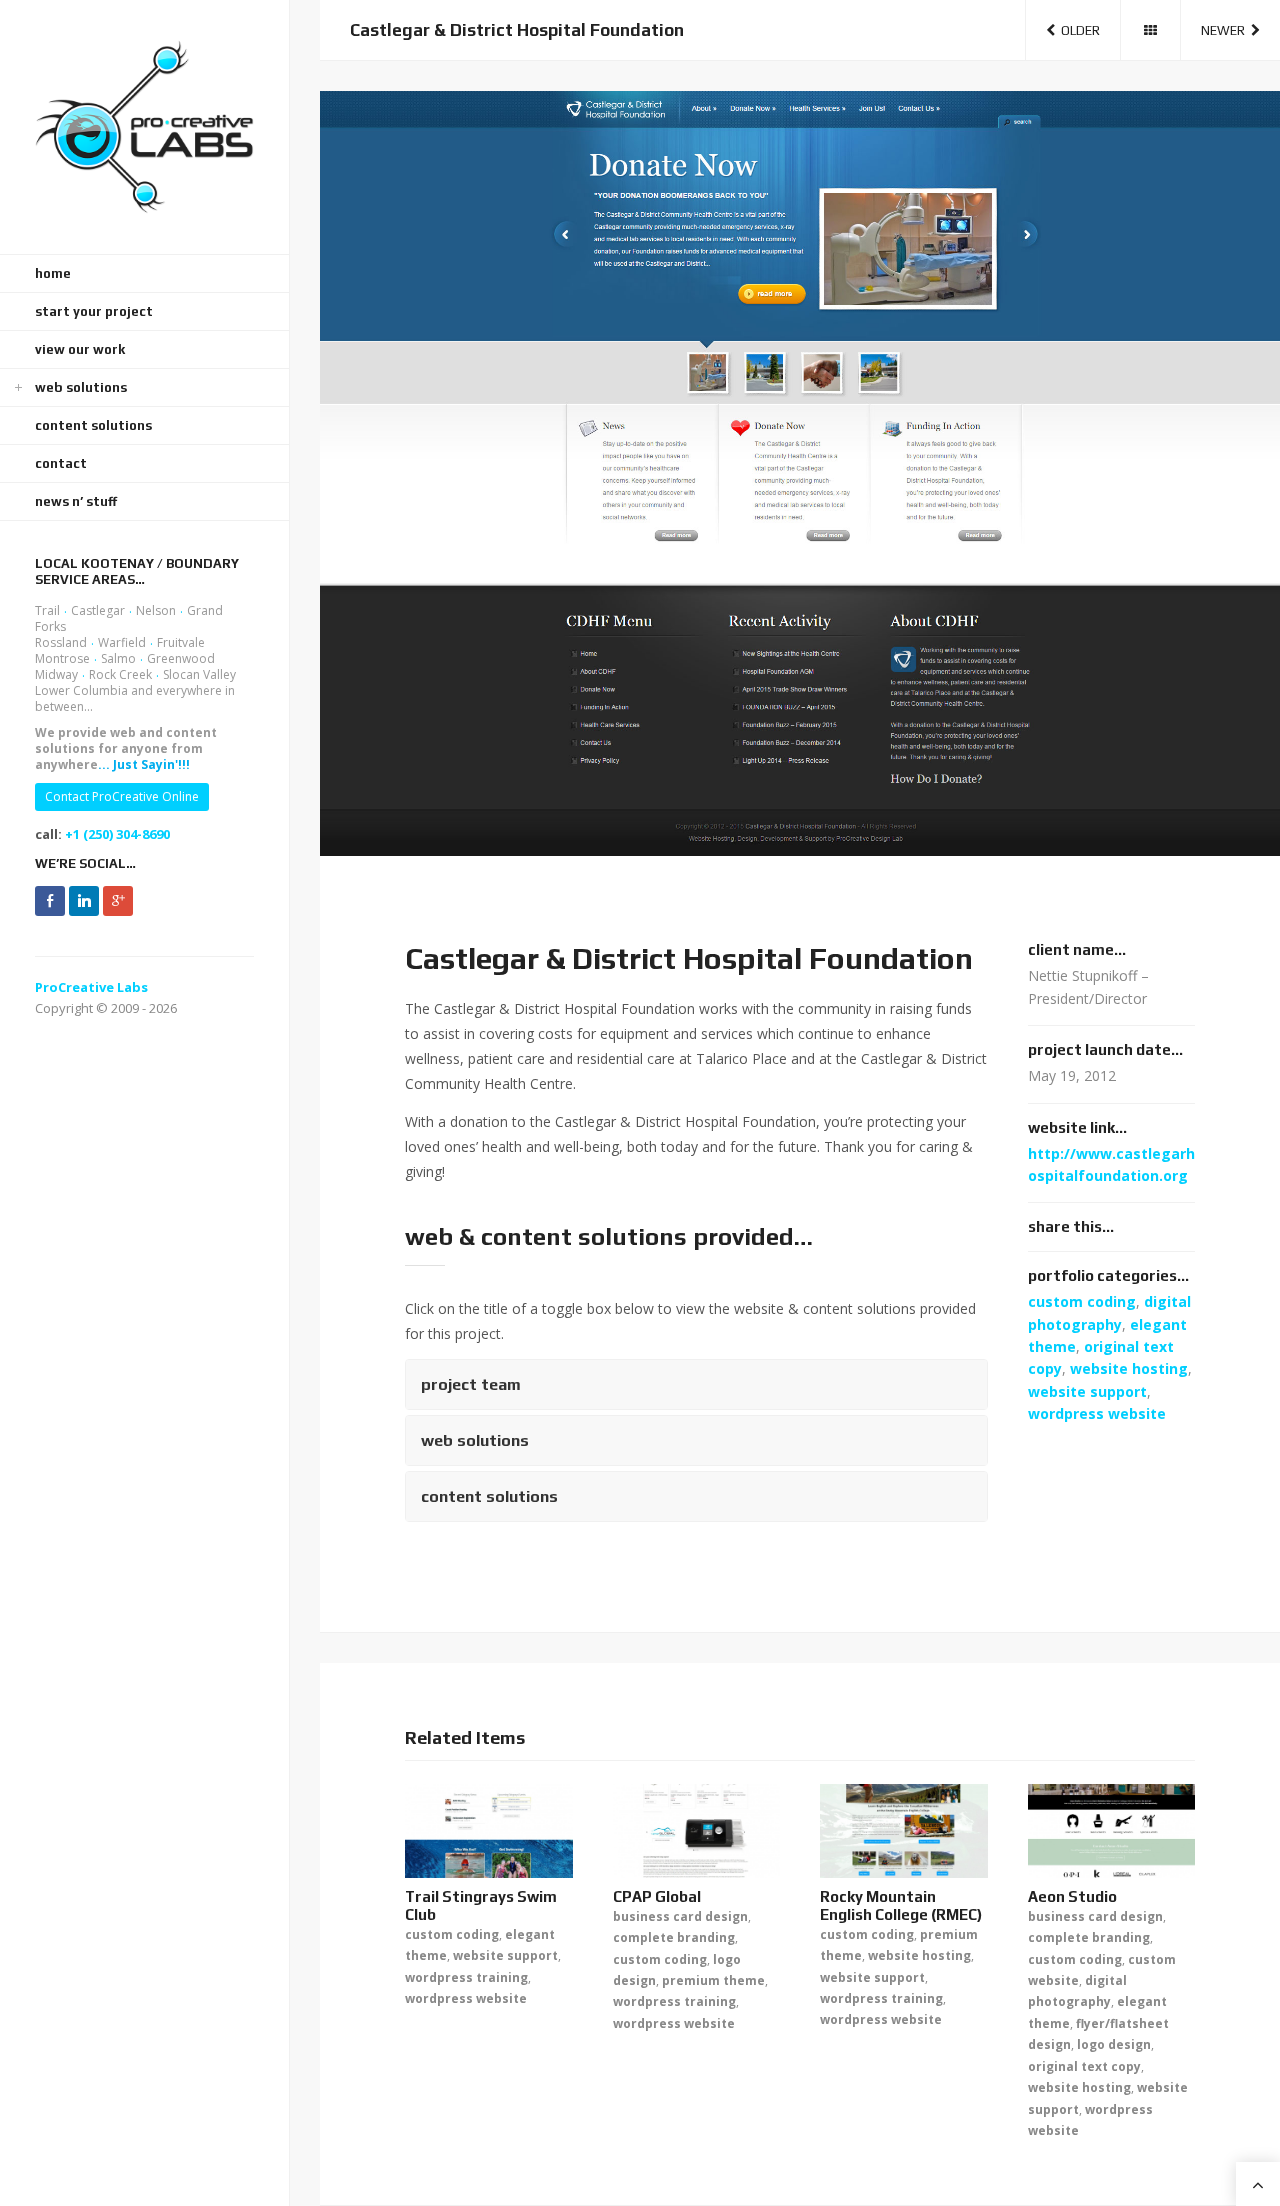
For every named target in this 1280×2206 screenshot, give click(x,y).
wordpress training (466, 1977)
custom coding (1082, 1301)
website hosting (1129, 1368)
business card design (680, 1916)
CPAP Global (657, 1896)
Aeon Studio (1072, 1896)
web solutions (81, 387)
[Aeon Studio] (1112, 1831)
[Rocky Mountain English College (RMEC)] (904, 1831)
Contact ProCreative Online (122, 796)
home (53, 273)
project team (471, 1384)
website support (1087, 1391)
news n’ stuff (76, 501)
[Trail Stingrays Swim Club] (489, 1831)
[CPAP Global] (697, 1831)
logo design (1114, 2044)
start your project (94, 311)
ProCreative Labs (91, 987)
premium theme (713, 1980)
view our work (80, 349)
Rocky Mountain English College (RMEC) (901, 1905)
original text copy (1084, 2066)
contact (61, 463)
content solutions (93, 425)
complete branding (674, 1937)
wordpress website (1097, 1413)
